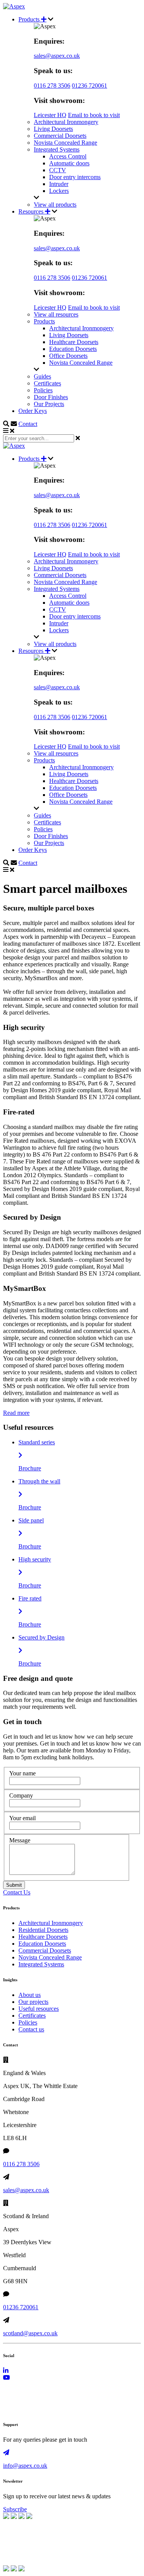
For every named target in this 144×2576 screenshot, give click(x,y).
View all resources (56, 314)
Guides (42, 376)
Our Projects (49, 404)
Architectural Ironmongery (66, 122)
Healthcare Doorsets (74, 342)
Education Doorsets (73, 349)
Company (21, 1795)
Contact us (31, 2029)
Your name (22, 1773)
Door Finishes (51, 397)
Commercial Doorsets (60, 136)
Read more (16, 1413)
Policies (43, 390)
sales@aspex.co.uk (57, 56)
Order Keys (33, 411)
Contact (28, 424)
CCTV (58, 170)
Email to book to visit (94, 115)
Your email (22, 1818)
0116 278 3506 (52, 86)
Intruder (59, 184)
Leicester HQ (50, 115)
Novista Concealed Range (65, 143)
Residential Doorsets (43, 1930)
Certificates (47, 383)
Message (20, 1840)
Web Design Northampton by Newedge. (52, 2409)
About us (30, 1995)
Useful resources (39, 2009)
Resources (32, 211)
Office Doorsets (68, 356)
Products (30, 19)
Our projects (33, 2002)
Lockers (59, 191)
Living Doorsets (53, 129)
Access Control (68, 156)
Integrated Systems (57, 149)
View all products (55, 205)
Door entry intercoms (75, 177)
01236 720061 (89, 86)
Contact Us (17, 1892)
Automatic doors (69, 163)
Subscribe (15, 2509)
